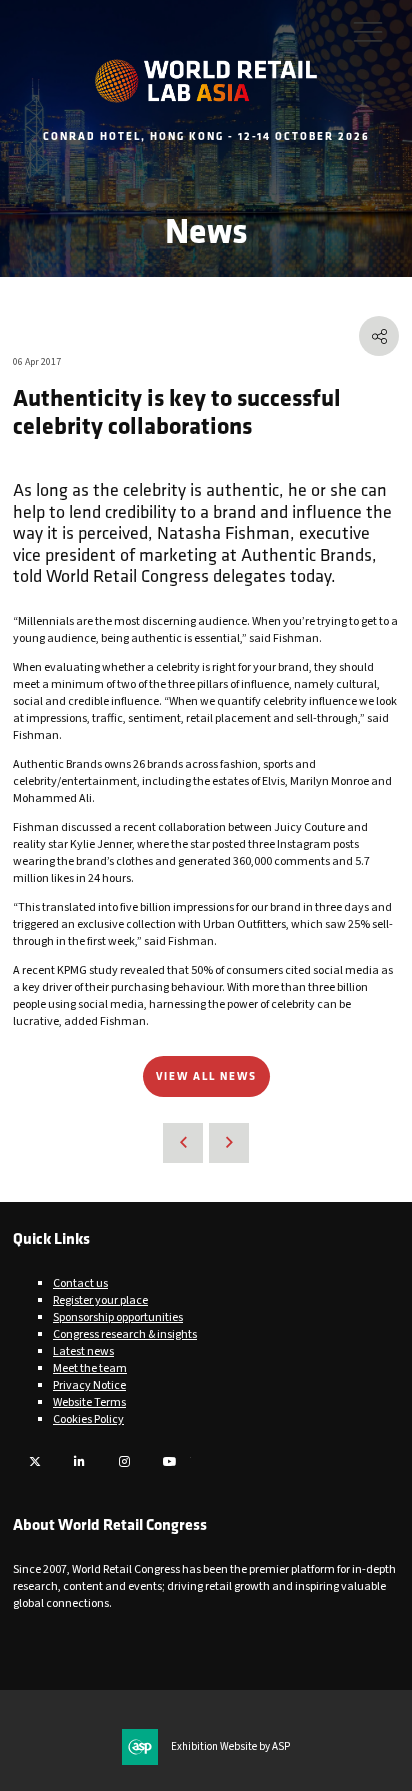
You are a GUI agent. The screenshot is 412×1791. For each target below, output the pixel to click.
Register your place (100, 1300)
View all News (206, 1075)
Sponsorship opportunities (118, 1317)
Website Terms (89, 1402)
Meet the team (90, 1368)
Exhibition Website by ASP (230, 1747)
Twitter (34, 1461)
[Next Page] (229, 1143)
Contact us (80, 1283)
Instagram (124, 1461)
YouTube (169, 1461)
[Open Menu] (368, 31)
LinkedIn (79, 1461)
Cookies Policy (88, 1419)
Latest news (83, 1351)
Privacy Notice (89, 1385)
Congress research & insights (125, 1334)
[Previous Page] (183, 1143)
